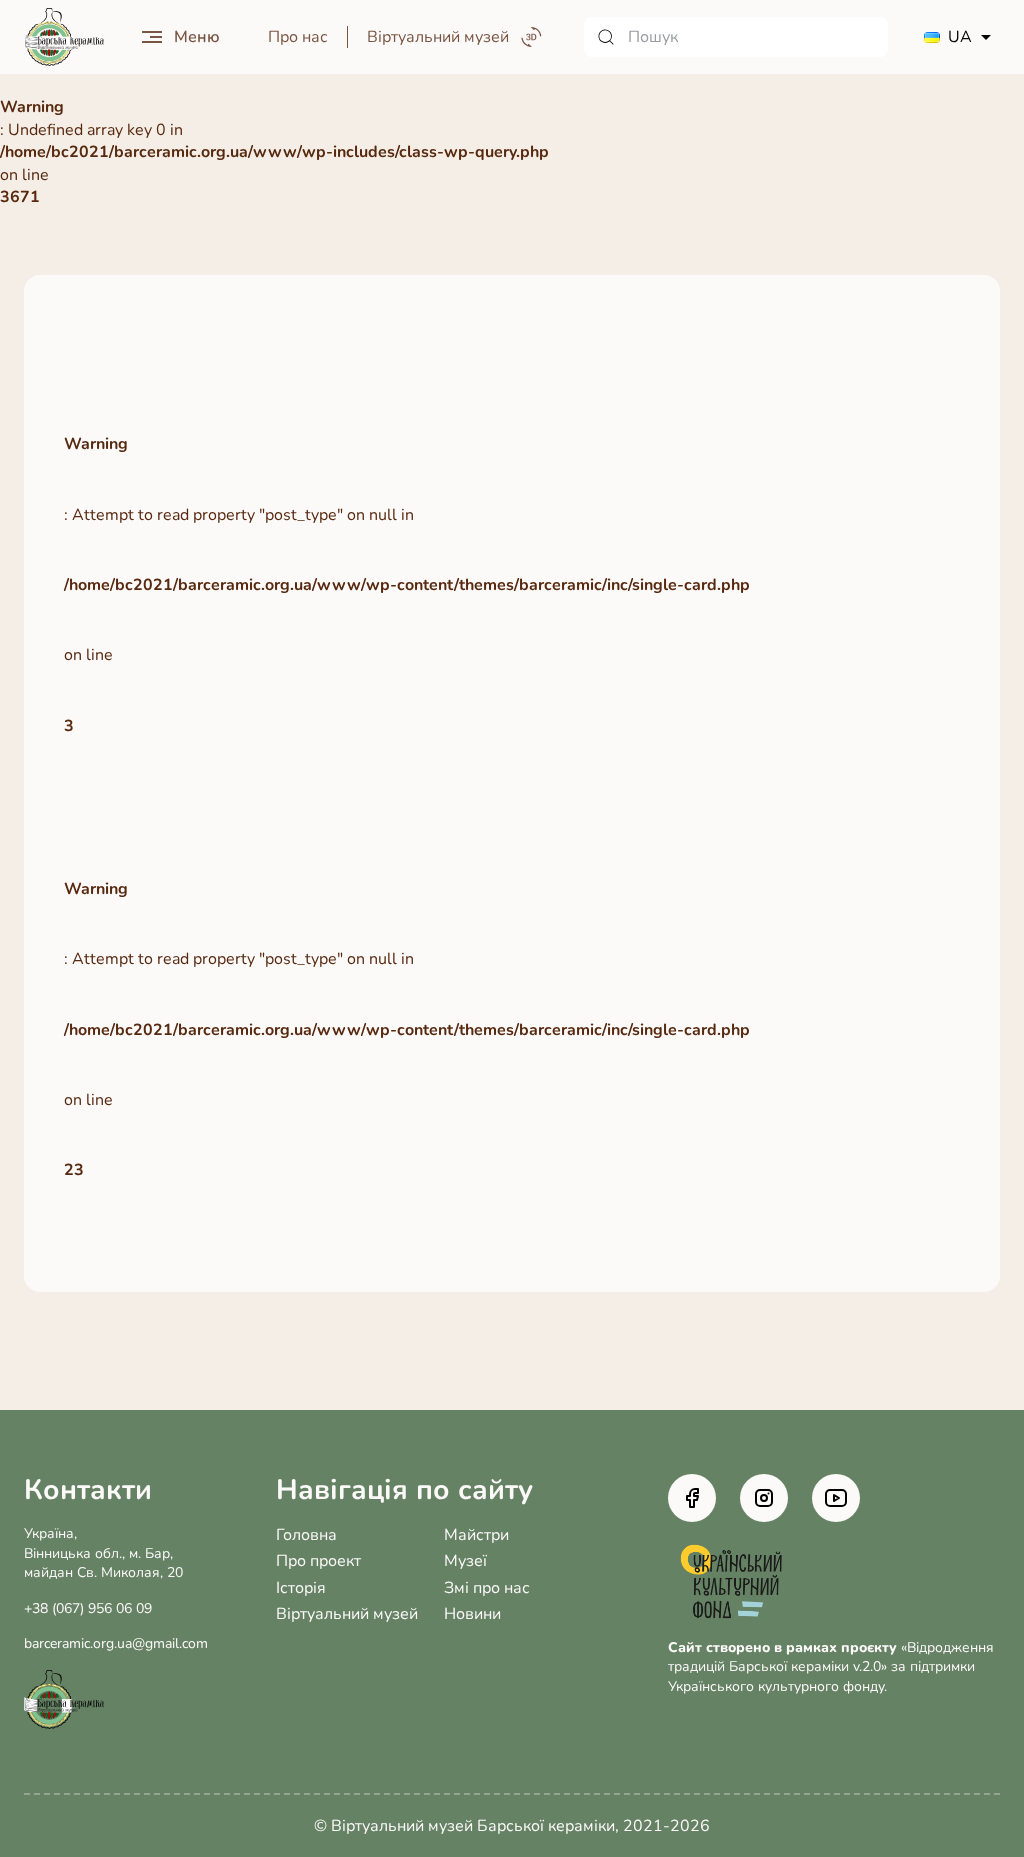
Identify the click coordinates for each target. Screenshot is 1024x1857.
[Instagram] (764, 1498)
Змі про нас (487, 1588)
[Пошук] (736, 37)
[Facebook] (692, 1498)
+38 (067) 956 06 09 (88, 1608)
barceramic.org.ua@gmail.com (116, 1643)
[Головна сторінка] (64, 37)
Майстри (476, 1535)
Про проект (318, 1561)
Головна (306, 1535)
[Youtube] (836, 1498)
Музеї (465, 1561)
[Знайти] (606, 37)
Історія (301, 1588)
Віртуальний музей (347, 1614)
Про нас (298, 37)
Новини (472, 1614)
